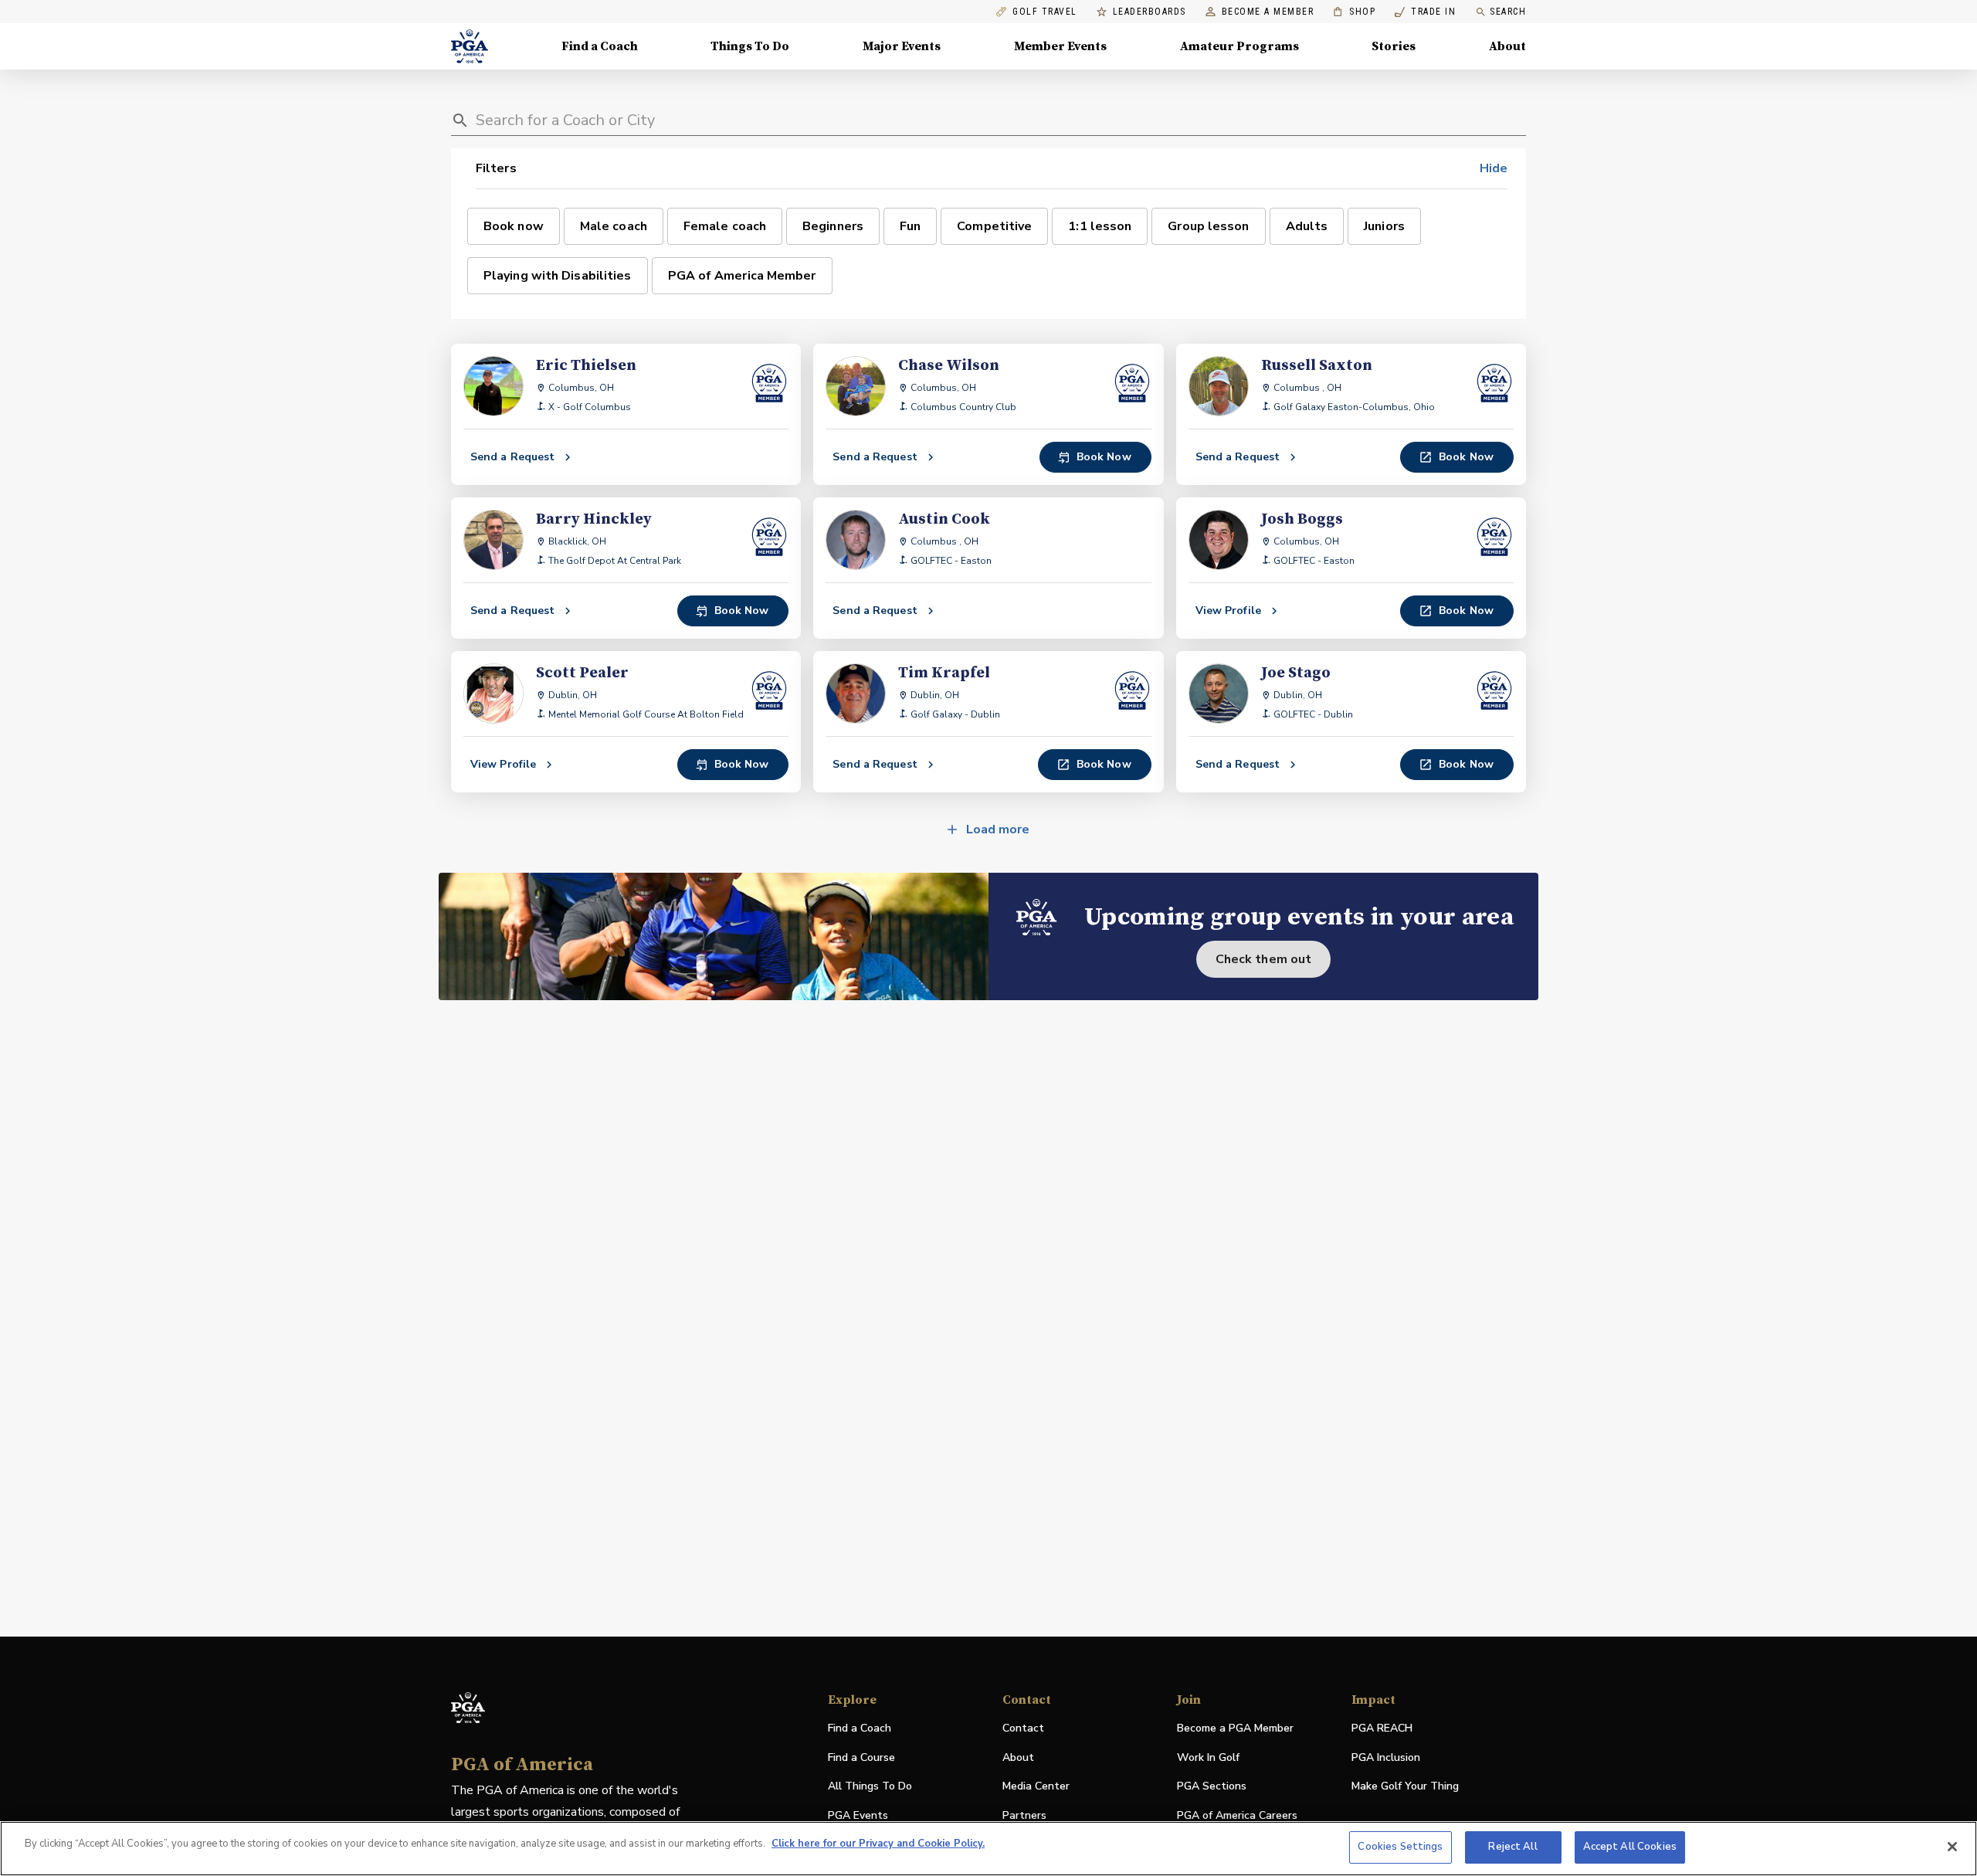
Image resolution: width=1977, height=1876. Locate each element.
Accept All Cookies (1630, 1847)
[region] (988, 1849)
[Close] (1952, 1847)
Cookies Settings (1400, 1847)
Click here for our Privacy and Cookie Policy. (878, 1844)
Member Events (1060, 46)
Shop (1354, 12)
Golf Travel (1045, 12)
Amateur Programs (1239, 46)
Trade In (1425, 12)
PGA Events (858, 1815)
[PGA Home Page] (470, 46)
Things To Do (750, 46)
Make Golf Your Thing (1405, 1787)
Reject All (1512, 1847)
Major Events (902, 46)
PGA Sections (1212, 1786)
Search (1508, 12)
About (1507, 46)
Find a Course (861, 1757)
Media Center (1036, 1787)
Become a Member (1268, 12)
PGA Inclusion (1386, 1757)
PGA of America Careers (1237, 1816)
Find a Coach (600, 46)
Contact (1023, 1728)
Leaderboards (1150, 12)
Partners (1024, 1815)
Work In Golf (1208, 1757)
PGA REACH (1382, 1729)
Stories (1394, 46)
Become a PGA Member (1235, 1728)
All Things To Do (870, 1786)
